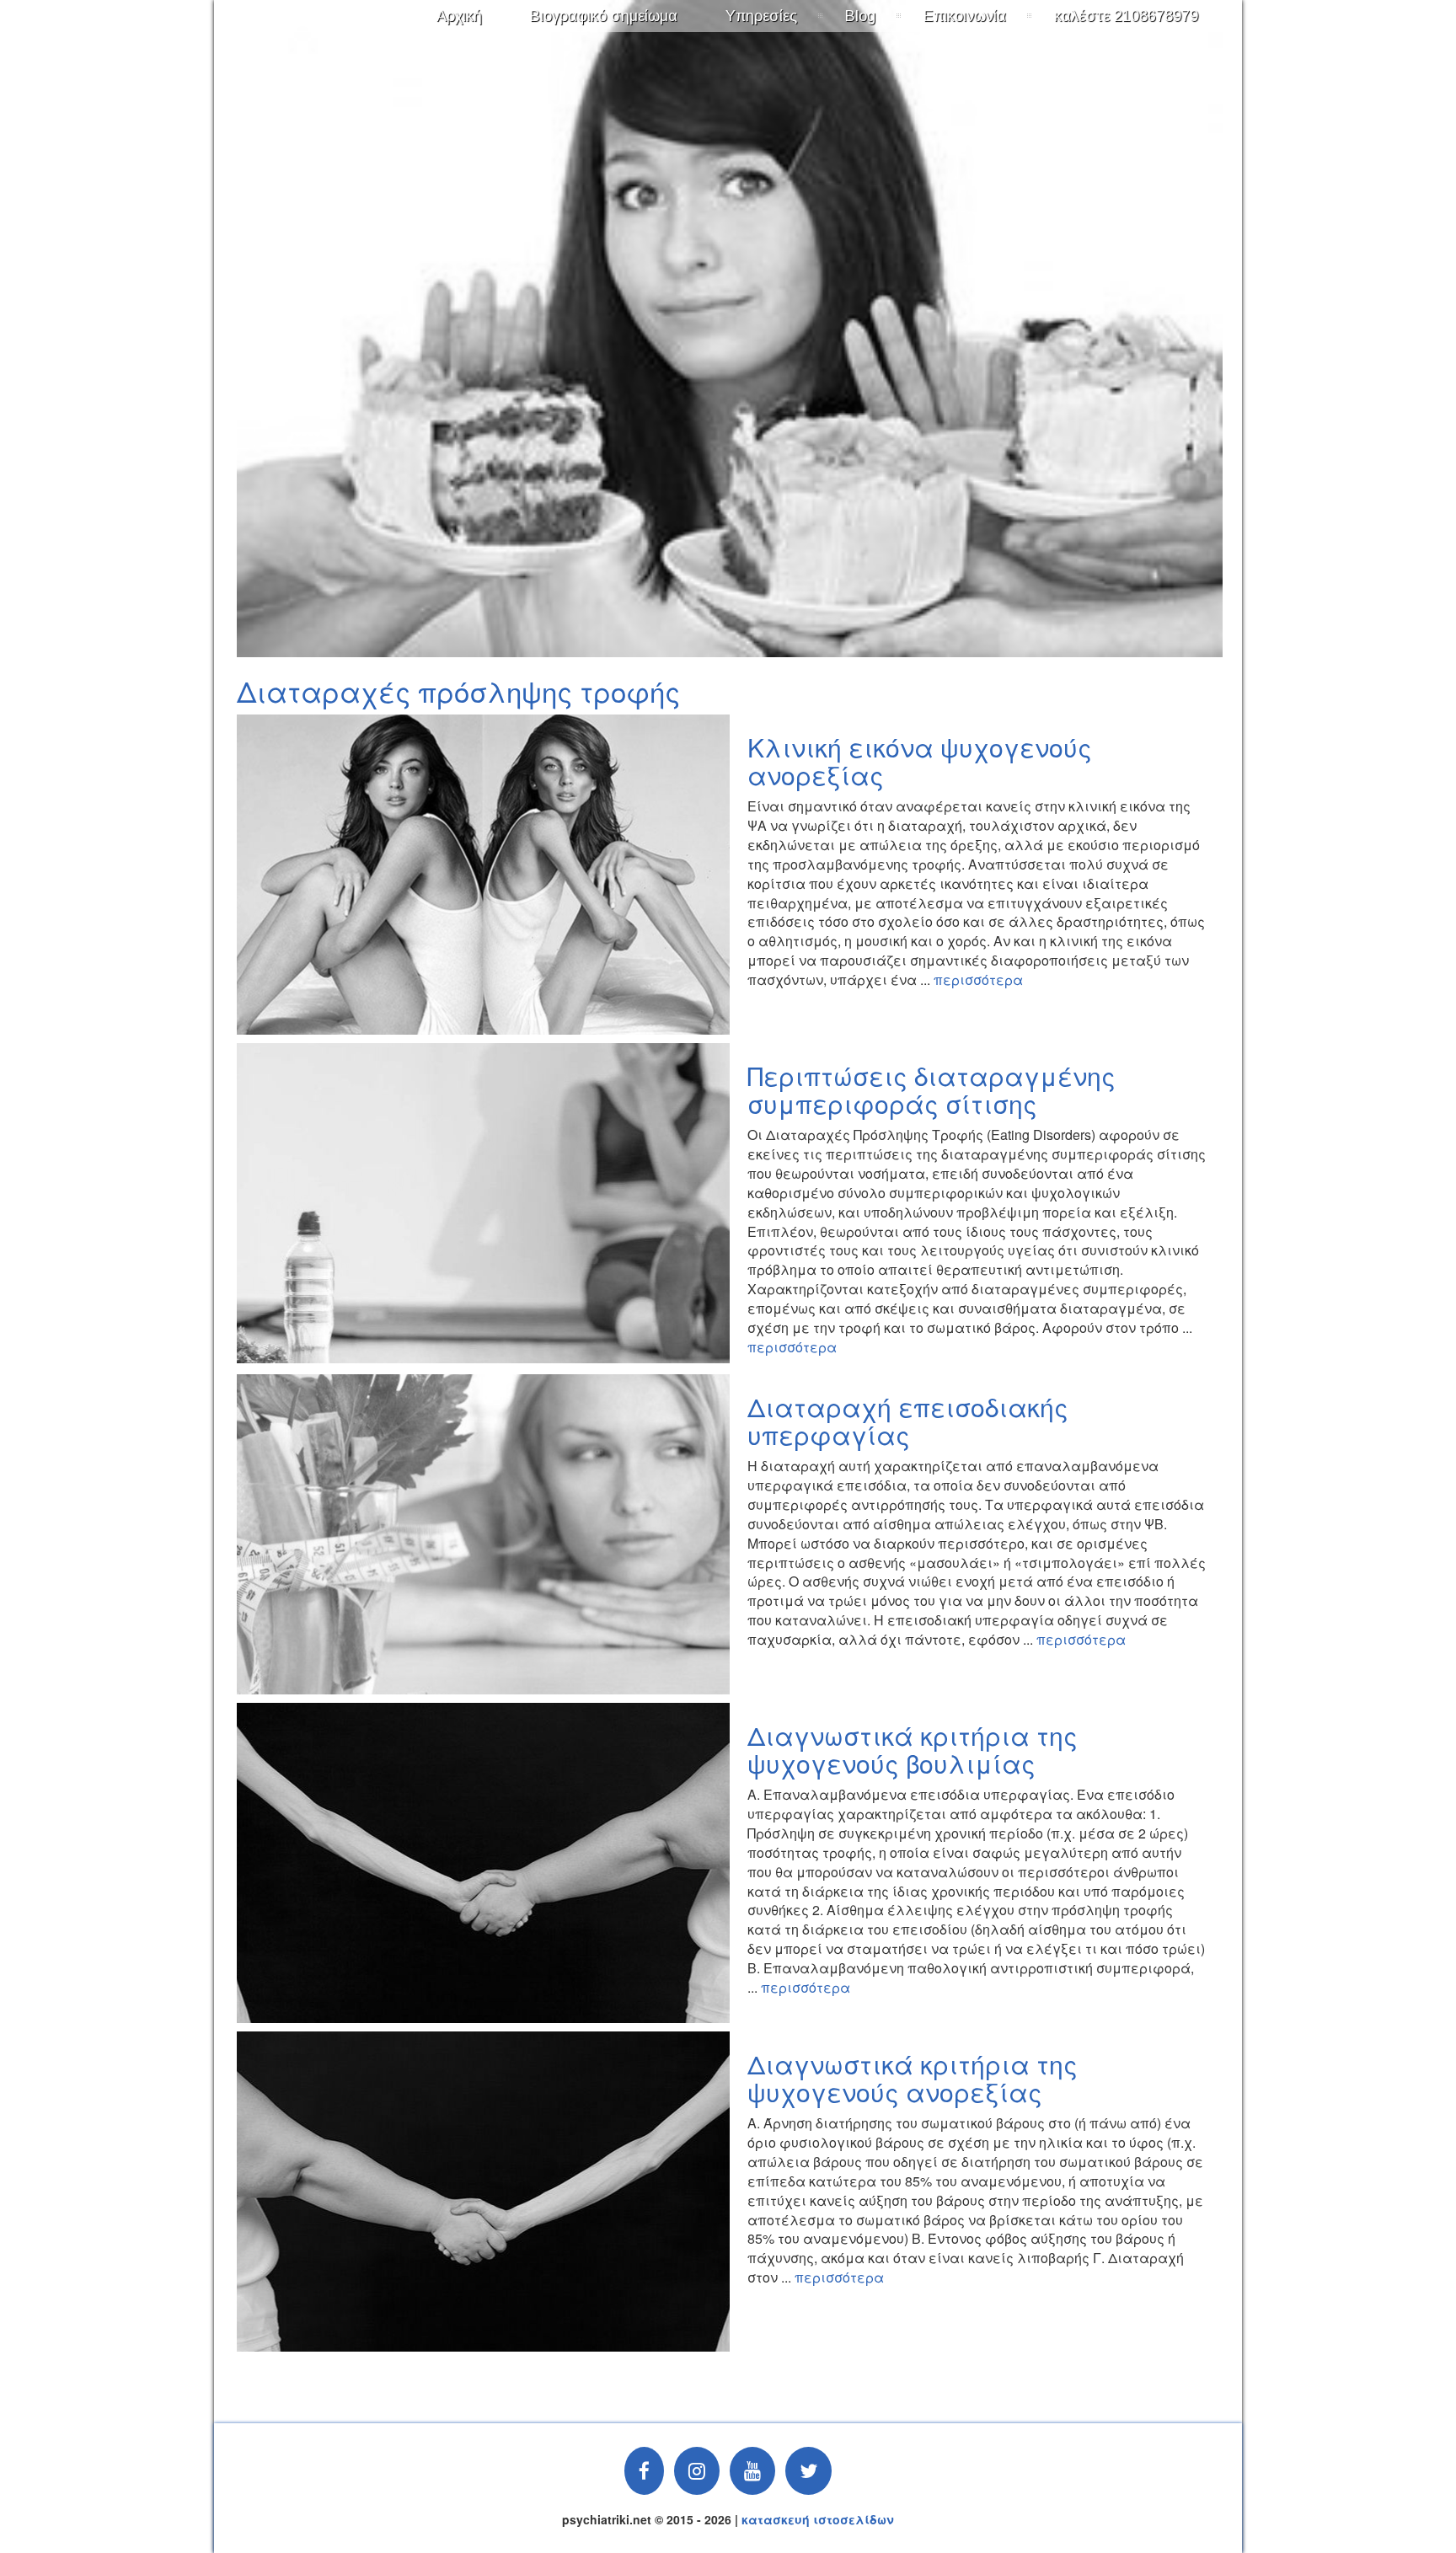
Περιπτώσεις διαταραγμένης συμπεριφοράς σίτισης (931, 1089)
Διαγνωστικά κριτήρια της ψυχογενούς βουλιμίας (913, 1749)
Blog (860, 16)
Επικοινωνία (965, 16)
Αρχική (459, 16)
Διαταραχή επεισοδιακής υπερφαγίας (908, 1421)
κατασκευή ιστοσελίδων (818, 2519)
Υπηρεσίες (761, 16)
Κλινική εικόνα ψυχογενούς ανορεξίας (920, 761)
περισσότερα (978, 979)
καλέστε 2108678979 (1126, 16)
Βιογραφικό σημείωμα (604, 16)
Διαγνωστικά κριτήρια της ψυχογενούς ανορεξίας (913, 2078)
